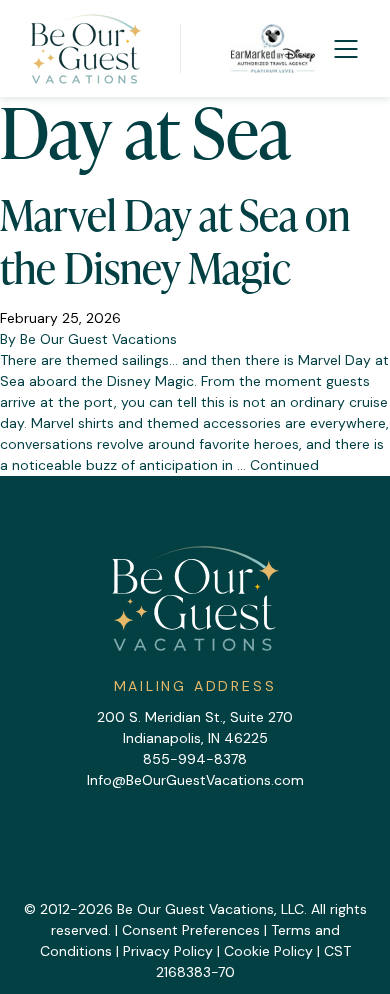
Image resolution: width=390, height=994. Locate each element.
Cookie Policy (268, 951)
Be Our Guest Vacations (98, 339)
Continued (284, 465)
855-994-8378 (195, 759)
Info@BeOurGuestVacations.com (195, 780)
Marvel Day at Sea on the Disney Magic (175, 241)
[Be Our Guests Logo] (86, 49)
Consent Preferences (191, 930)
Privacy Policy (168, 951)
